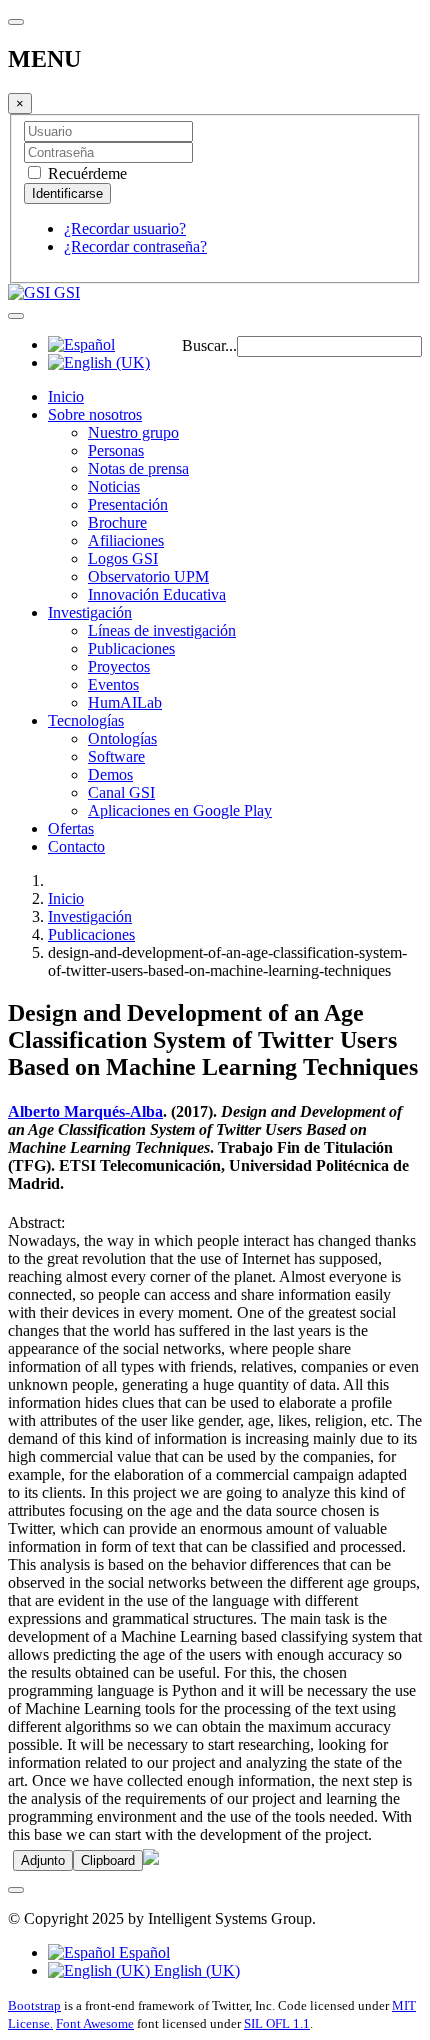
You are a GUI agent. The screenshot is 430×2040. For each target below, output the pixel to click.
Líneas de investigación (162, 630)
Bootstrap (34, 2005)
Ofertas (71, 828)
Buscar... (209, 345)
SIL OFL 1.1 (277, 2023)
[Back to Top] (16, 1890)
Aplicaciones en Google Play (180, 810)
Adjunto (43, 1860)
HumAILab (125, 702)
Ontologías (122, 738)
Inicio (66, 396)
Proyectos (119, 666)
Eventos (113, 684)
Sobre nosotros (95, 414)
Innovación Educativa (157, 594)
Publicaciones (131, 648)
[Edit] (151, 1859)
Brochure (117, 522)
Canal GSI (121, 792)
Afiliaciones (126, 540)
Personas (116, 450)
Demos (110, 774)
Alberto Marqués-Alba (85, 1111)
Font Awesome (95, 2023)
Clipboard (108, 1860)
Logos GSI (123, 558)
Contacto (76, 846)
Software (116, 756)
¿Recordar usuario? (125, 228)
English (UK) (195, 1970)
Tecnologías (86, 720)
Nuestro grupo (133, 432)
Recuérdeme (85, 173)
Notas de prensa (138, 468)
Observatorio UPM (148, 576)
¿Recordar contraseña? (135, 246)
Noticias (114, 486)
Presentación (128, 504)
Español (142, 1952)
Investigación (90, 612)
